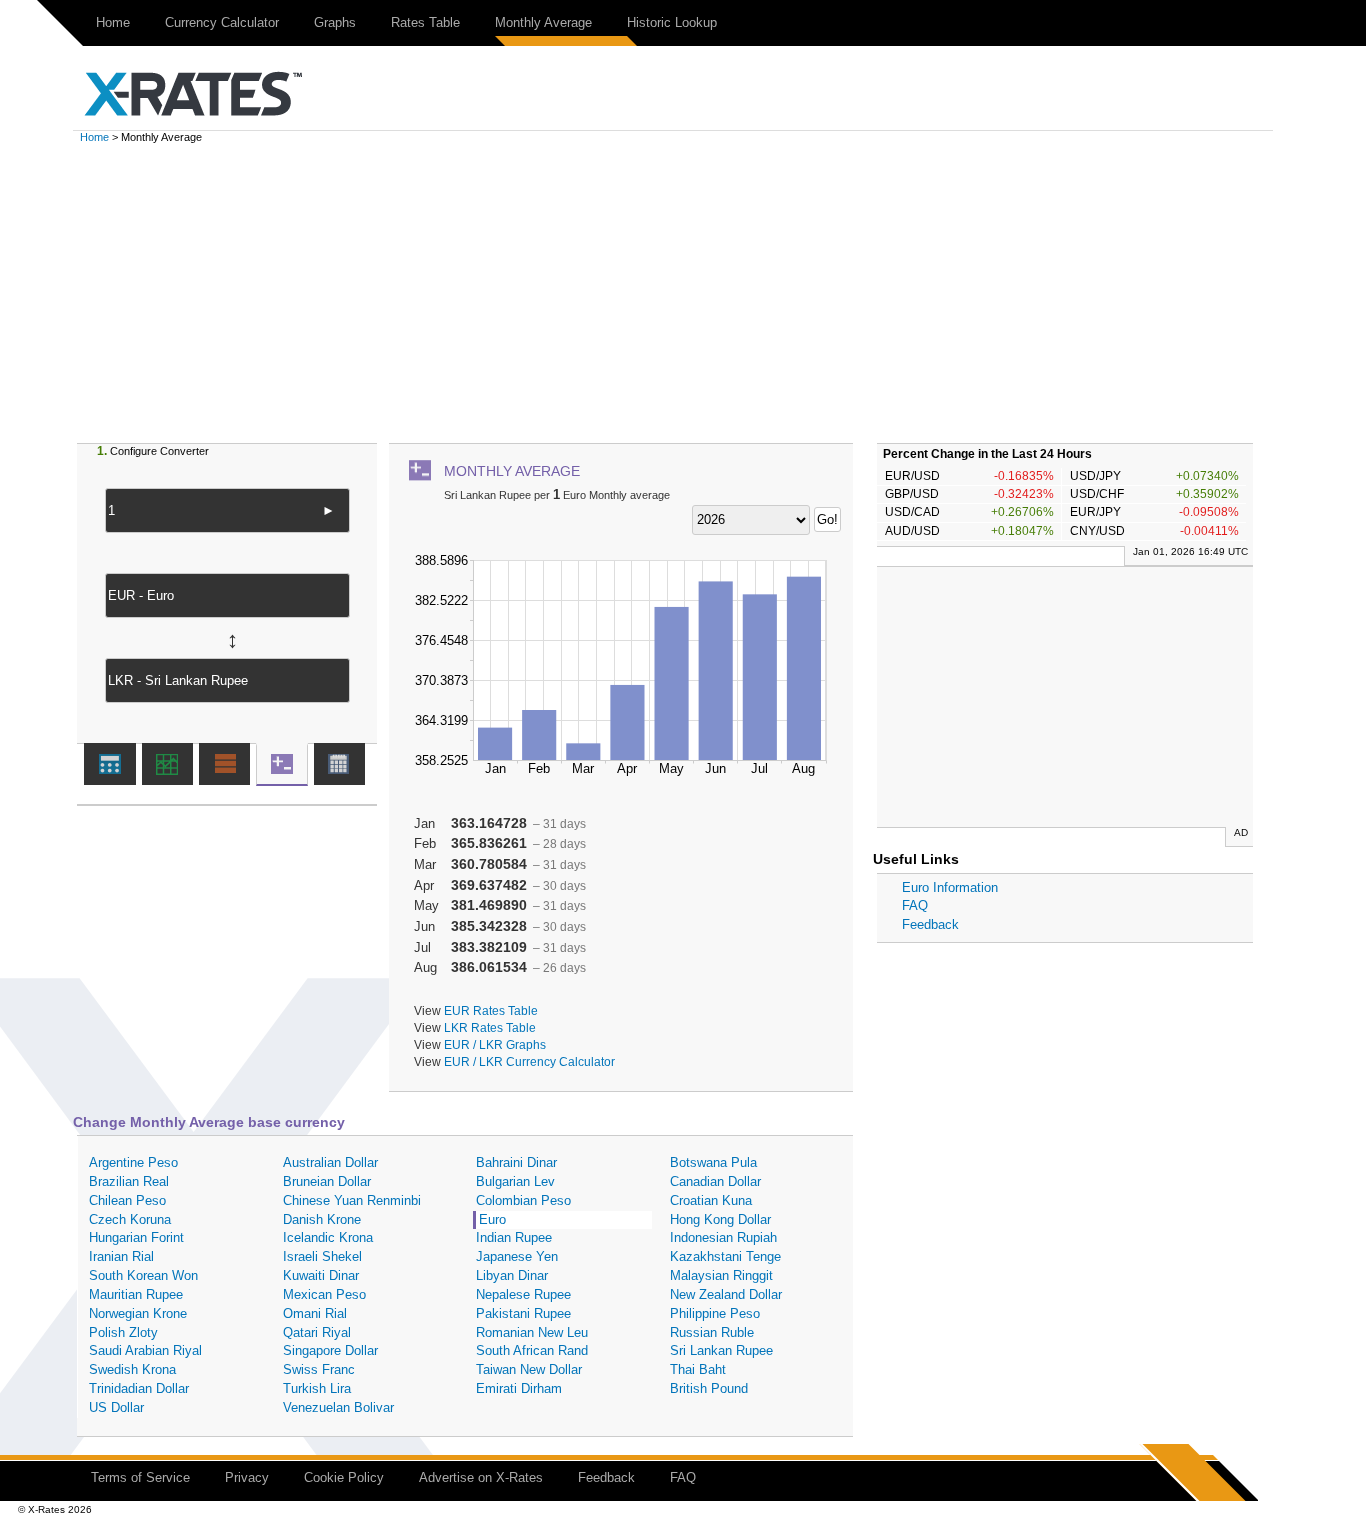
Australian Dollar (330, 1162)
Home (113, 22)
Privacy (247, 1477)
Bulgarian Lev (515, 1181)
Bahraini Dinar (516, 1162)
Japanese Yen (517, 1256)
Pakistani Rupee (523, 1313)
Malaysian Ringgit (721, 1275)
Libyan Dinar (512, 1275)
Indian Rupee (514, 1237)
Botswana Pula (713, 1162)
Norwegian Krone (138, 1313)
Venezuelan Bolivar (338, 1407)
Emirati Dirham (519, 1388)
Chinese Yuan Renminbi (352, 1200)
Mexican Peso (324, 1294)
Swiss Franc (319, 1369)
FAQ (915, 905)
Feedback (930, 924)
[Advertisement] (683, 293)
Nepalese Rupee (523, 1294)
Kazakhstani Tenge (725, 1256)
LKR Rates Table (490, 1027)
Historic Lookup (672, 22)
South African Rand (532, 1350)
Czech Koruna (130, 1219)
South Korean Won (143, 1275)
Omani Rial (315, 1313)
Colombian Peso (523, 1200)
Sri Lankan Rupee (721, 1350)
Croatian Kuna (711, 1200)
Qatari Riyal (317, 1332)
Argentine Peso (133, 1162)
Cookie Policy (344, 1477)
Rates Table (425, 22)
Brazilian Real (129, 1181)
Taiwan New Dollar (529, 1369)
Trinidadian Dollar (139, 1388)
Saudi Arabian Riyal (145, 1350)
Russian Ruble (712, 1332)
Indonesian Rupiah (723, 1237)
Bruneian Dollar (327, 1181)
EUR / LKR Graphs (495, 1044)
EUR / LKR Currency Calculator (529, 1061)
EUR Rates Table (491, 1010)
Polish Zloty (123, 1332)
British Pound (709, 1388)
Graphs (335, 22)
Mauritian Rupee (136, 1294)
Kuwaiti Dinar (321, 1275)
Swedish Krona (132, 1369)
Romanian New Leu (532, 1332)
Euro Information (950, 887)
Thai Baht (698, 1369)
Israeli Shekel (322, 1256)
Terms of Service (140, 1477)
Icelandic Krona (328, 1237)
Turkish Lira (317, 1388)
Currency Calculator (222, 22)
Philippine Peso (715, 1313)
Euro (492, 1219)
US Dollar (116, 1407)
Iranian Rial (121, 1256)
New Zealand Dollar (726, 1294)
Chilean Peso (127, 1200)
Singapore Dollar (330, 1350)
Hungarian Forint (136, 1237)
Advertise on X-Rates (481, 1477)
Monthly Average (543, 22)
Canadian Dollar (715, 1181)
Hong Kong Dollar (720, 1219)
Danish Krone (322, 1219)
